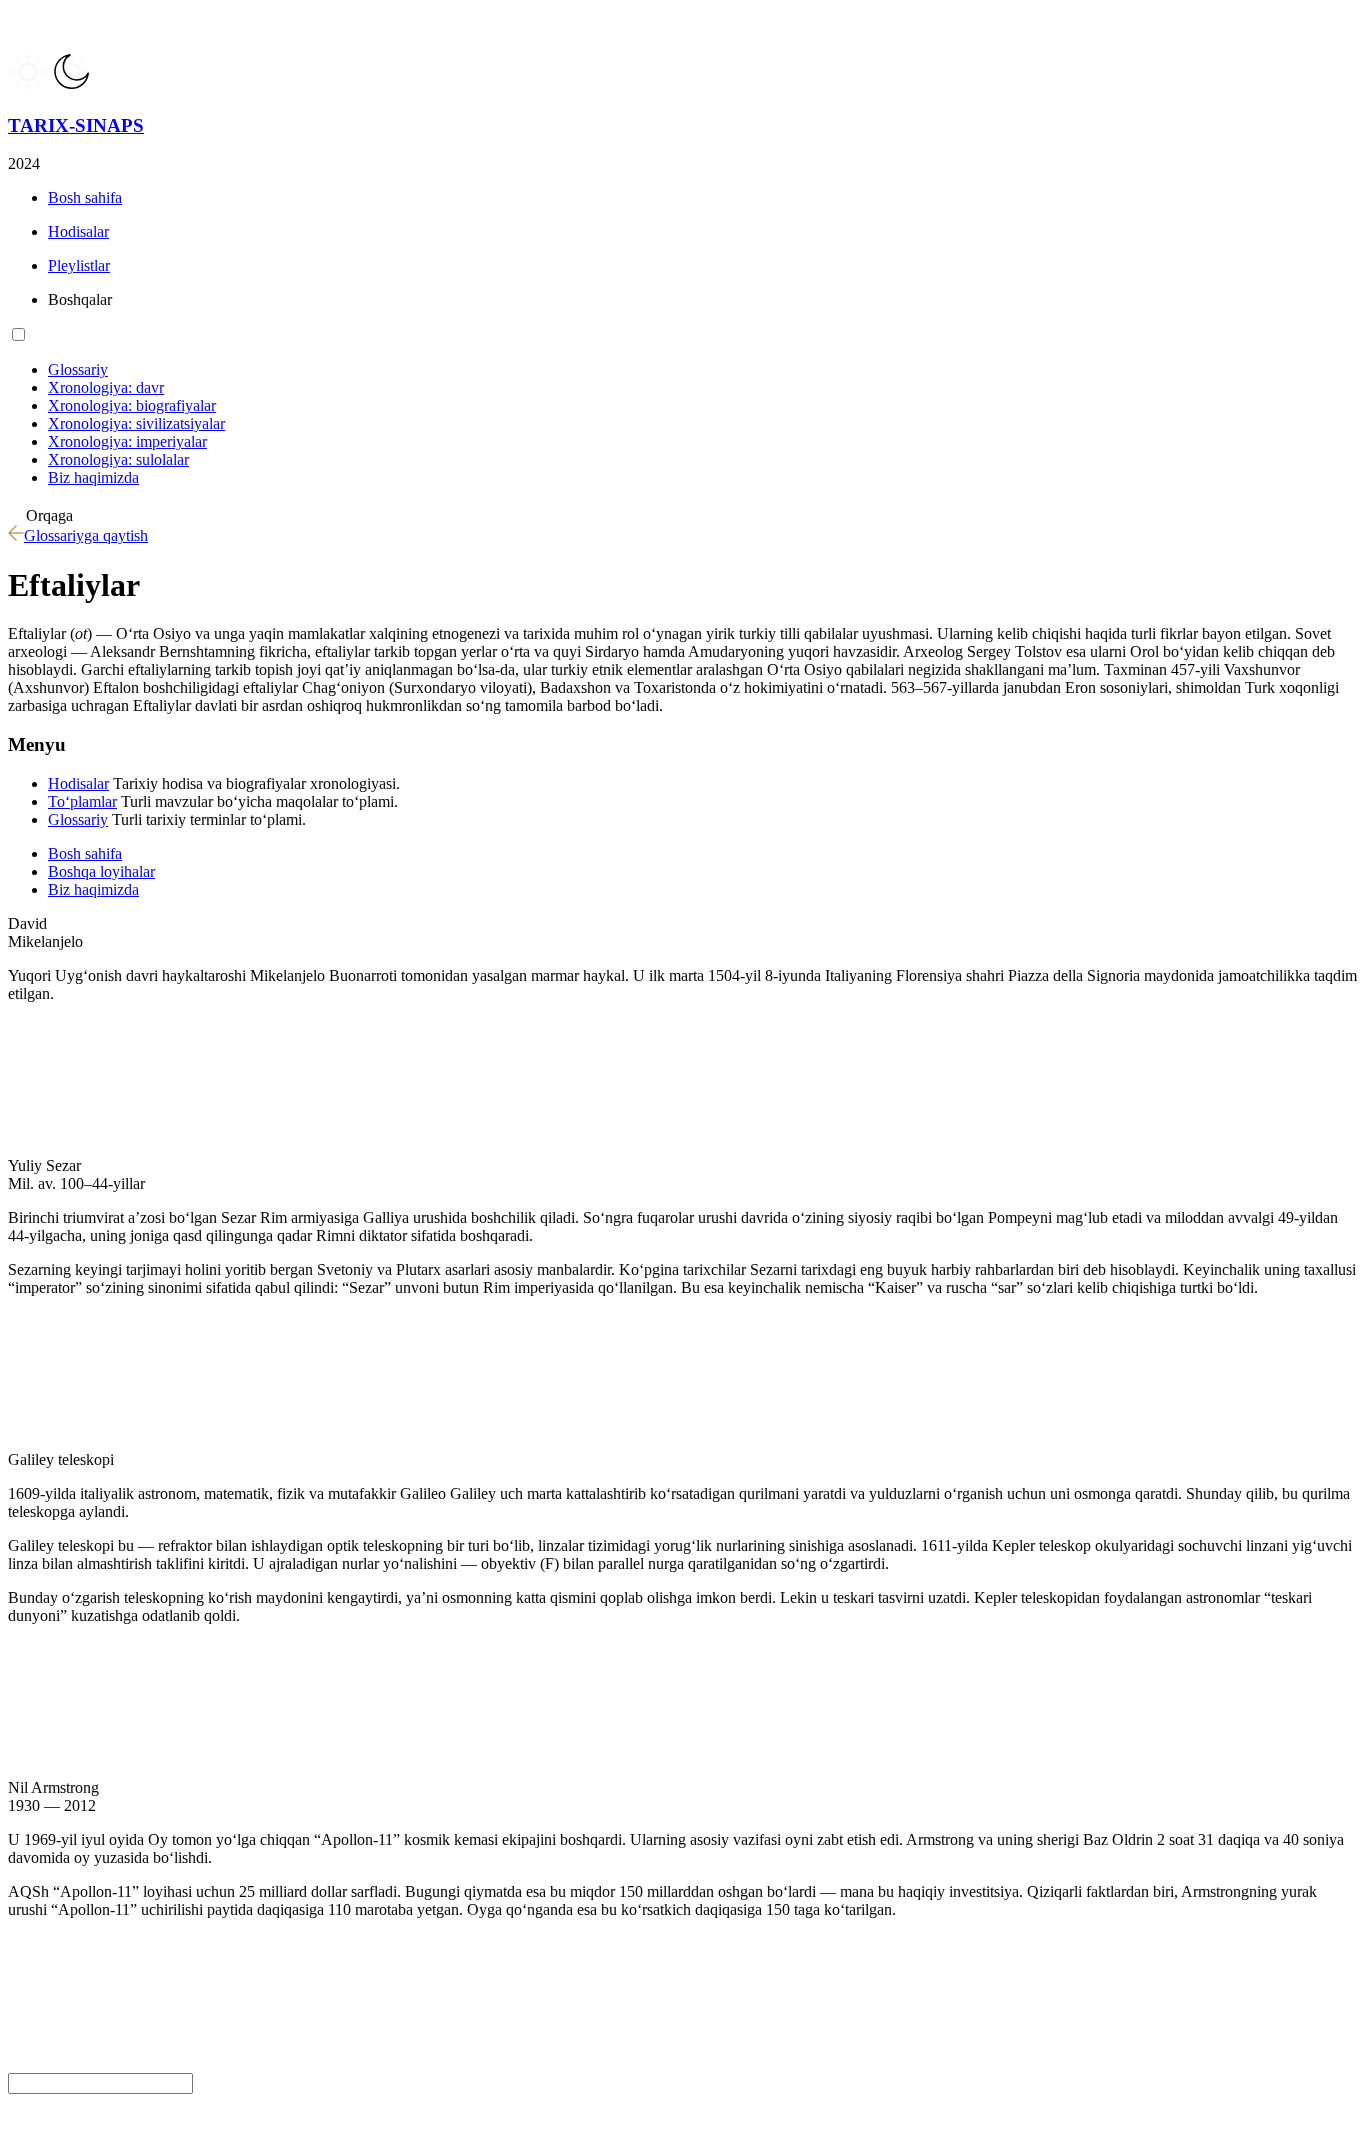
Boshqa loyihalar (101, 871)
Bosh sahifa (85, 853)
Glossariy (78, 819)
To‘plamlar (82, 801)
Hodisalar (78, 783)
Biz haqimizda (93, 889)
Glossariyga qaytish (86, 535)
